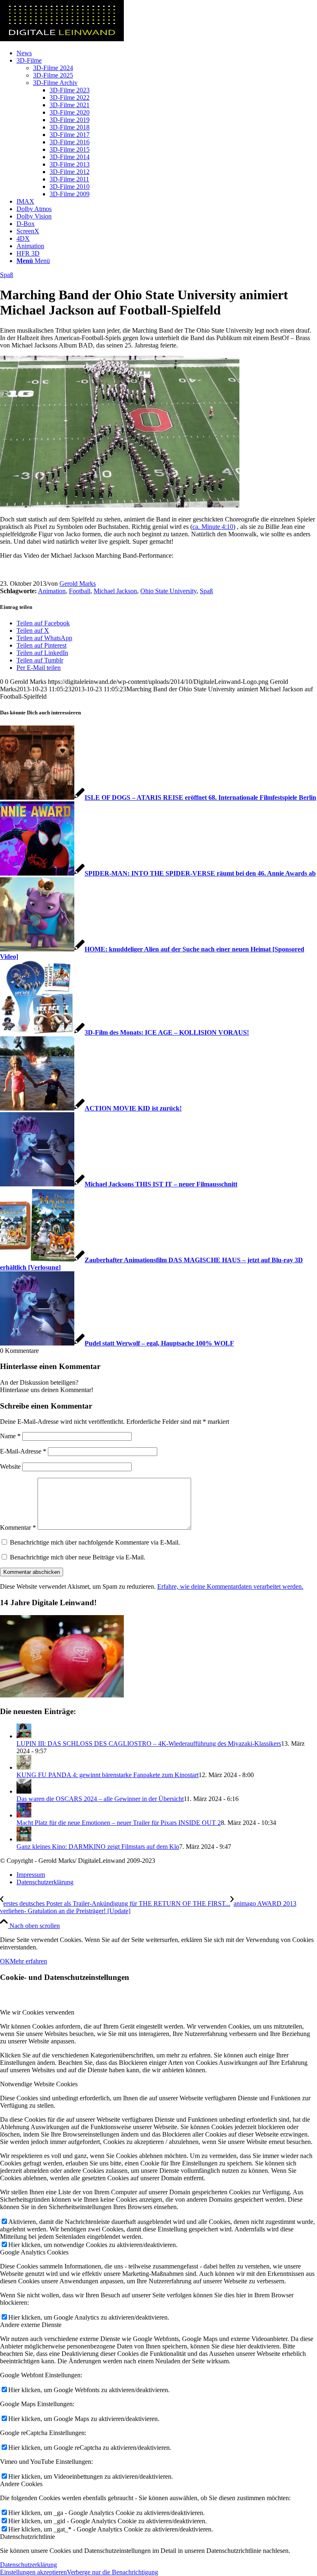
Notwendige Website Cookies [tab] (39, 2084)
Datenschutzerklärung (28, 2565)
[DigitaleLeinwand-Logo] (62, 39)
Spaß (7, 275)
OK (5, 1961)
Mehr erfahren (28, 1961)
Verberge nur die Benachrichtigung (112, 2572)
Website (10, 1466)
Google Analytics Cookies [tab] (34, 2252)
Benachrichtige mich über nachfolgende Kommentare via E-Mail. (95, 1542)
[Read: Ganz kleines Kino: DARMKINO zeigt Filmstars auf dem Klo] (24, 1839)
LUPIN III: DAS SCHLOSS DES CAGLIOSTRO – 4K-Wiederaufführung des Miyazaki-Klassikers (149, 1744)
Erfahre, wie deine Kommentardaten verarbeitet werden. (230, 1586)
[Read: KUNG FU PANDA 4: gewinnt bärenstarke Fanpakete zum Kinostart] (24, 1767)
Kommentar (18, 1528)
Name (10, 1436)
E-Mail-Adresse (23, 1451)
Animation (52, 591)
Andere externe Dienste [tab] (31, 2325)
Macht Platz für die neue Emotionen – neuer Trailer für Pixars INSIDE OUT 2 (119, 1823)
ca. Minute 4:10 (213, 527)
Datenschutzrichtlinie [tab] (27, 2537)
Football (80, 591)
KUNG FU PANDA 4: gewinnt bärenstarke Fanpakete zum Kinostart (108, 1775)
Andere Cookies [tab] (21, 2484)
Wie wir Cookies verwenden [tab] (37, 2012)
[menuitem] (167, 53)
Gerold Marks (78, 584)
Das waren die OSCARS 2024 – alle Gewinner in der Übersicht (100, 1799)
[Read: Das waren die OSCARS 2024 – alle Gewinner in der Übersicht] (24, 1791)
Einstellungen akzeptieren (33, 2572)
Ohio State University (168, 591)
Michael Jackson (115, 591)
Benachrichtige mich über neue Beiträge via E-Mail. (78, 1557)
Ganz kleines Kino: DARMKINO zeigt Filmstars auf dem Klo (98, 1847)
